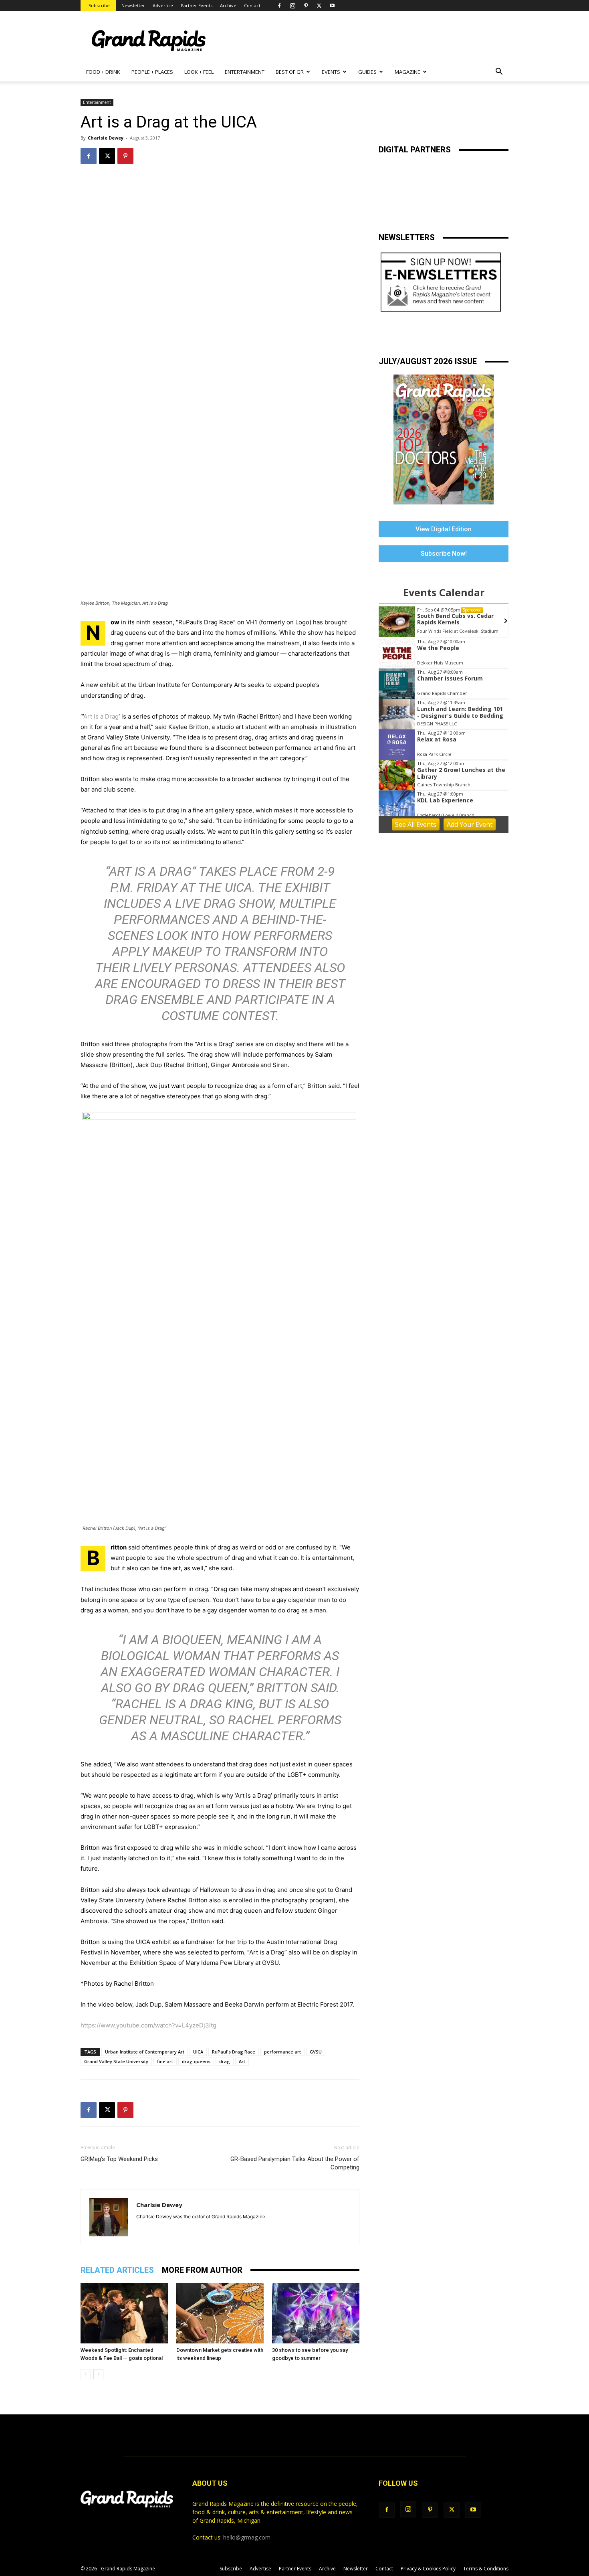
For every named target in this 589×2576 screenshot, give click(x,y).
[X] (319, 6)
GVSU (316, 2052)
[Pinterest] (306, 6)
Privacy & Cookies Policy (428, 2569)
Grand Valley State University (116, 2061)
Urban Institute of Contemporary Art (145, 2052)
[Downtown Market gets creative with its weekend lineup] (220, 2313)
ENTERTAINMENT (245, 72)
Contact (252, 5)
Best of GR (290, 72)
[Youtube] (332, 6)
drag (225, 2061)
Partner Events (197, 5)
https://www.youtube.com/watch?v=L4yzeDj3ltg (148, 2025)
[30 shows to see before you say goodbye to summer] (316, 2313)
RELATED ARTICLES (117, 2270)
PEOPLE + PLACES (152, 72)
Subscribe (99, 5)
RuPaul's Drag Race (234, 2052)
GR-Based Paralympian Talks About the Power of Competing (295, 2163)
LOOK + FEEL (199, 72)
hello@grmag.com (247, 2537)
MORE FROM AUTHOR (202, 2270)
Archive (228, 5)
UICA (198, 2052)
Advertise (163, 5)
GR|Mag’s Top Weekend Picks (119, 2159)
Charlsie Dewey (106, 138)
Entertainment (97, 102)
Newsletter (133, 5)
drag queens (196, 2061)
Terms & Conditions (486, 2569)
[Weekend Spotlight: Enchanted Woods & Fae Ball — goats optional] (124, 2313)
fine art (165, 2061)
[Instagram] (292, 6)
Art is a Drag (101, 716)
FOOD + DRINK (103, 72)
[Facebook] (279, 6)
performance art (282, 2052)
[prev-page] (86, 2374)
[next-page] (98, 2374)
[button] (499, 72)
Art (242, 2061)
